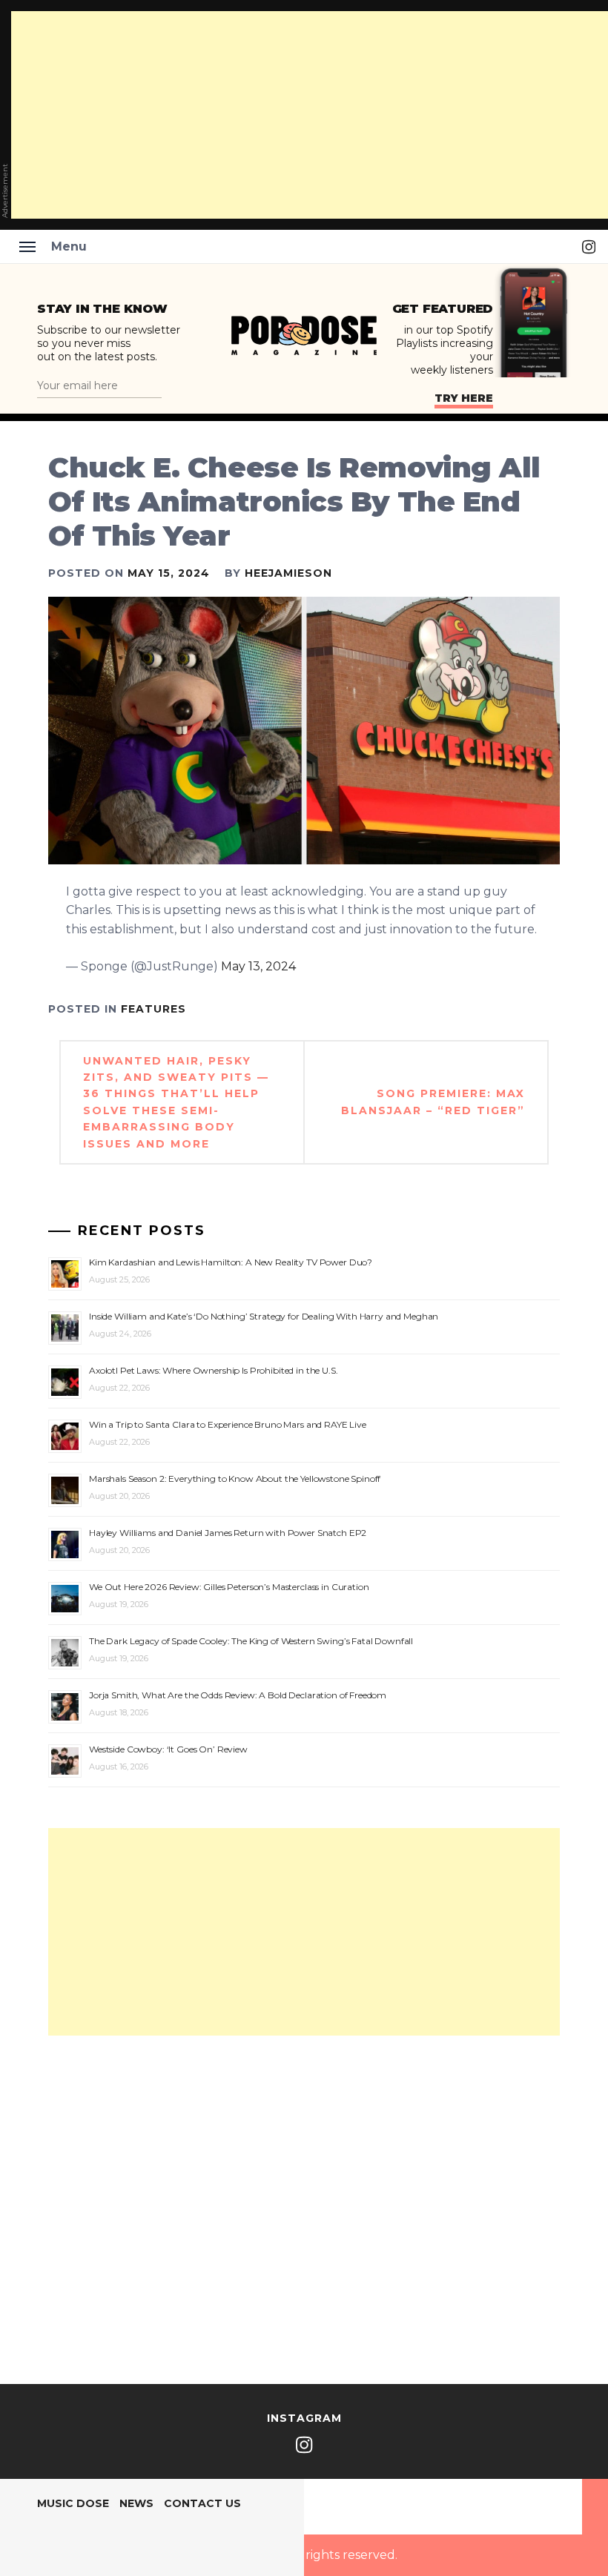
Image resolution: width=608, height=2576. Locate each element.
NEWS (136, 2503)
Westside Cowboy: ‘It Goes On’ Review (168, 1749)
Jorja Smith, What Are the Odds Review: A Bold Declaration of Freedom (238, 1695)
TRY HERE (464, 398)
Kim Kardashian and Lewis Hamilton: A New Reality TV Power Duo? (231, 1262)
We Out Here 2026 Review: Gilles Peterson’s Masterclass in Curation (229, 1587)
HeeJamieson (288, 573)
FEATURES (153, 1009)
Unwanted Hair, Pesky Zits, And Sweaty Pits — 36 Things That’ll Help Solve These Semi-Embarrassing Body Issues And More (176, 1102)
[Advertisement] (304, 1932)
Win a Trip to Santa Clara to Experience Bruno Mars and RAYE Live (228, 1424)
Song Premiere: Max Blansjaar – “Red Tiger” (433, 1102)
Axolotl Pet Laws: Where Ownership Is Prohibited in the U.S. (214, 1370)
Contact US (202, 2503)
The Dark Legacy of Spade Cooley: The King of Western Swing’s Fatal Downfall (251, 1641)
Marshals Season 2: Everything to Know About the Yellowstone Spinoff (235, 1479)
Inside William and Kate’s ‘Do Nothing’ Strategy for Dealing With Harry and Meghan (264, 1316)
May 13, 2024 (258, 966)
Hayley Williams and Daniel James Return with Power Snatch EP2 (228, 1533)
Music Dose (73, 2503)
